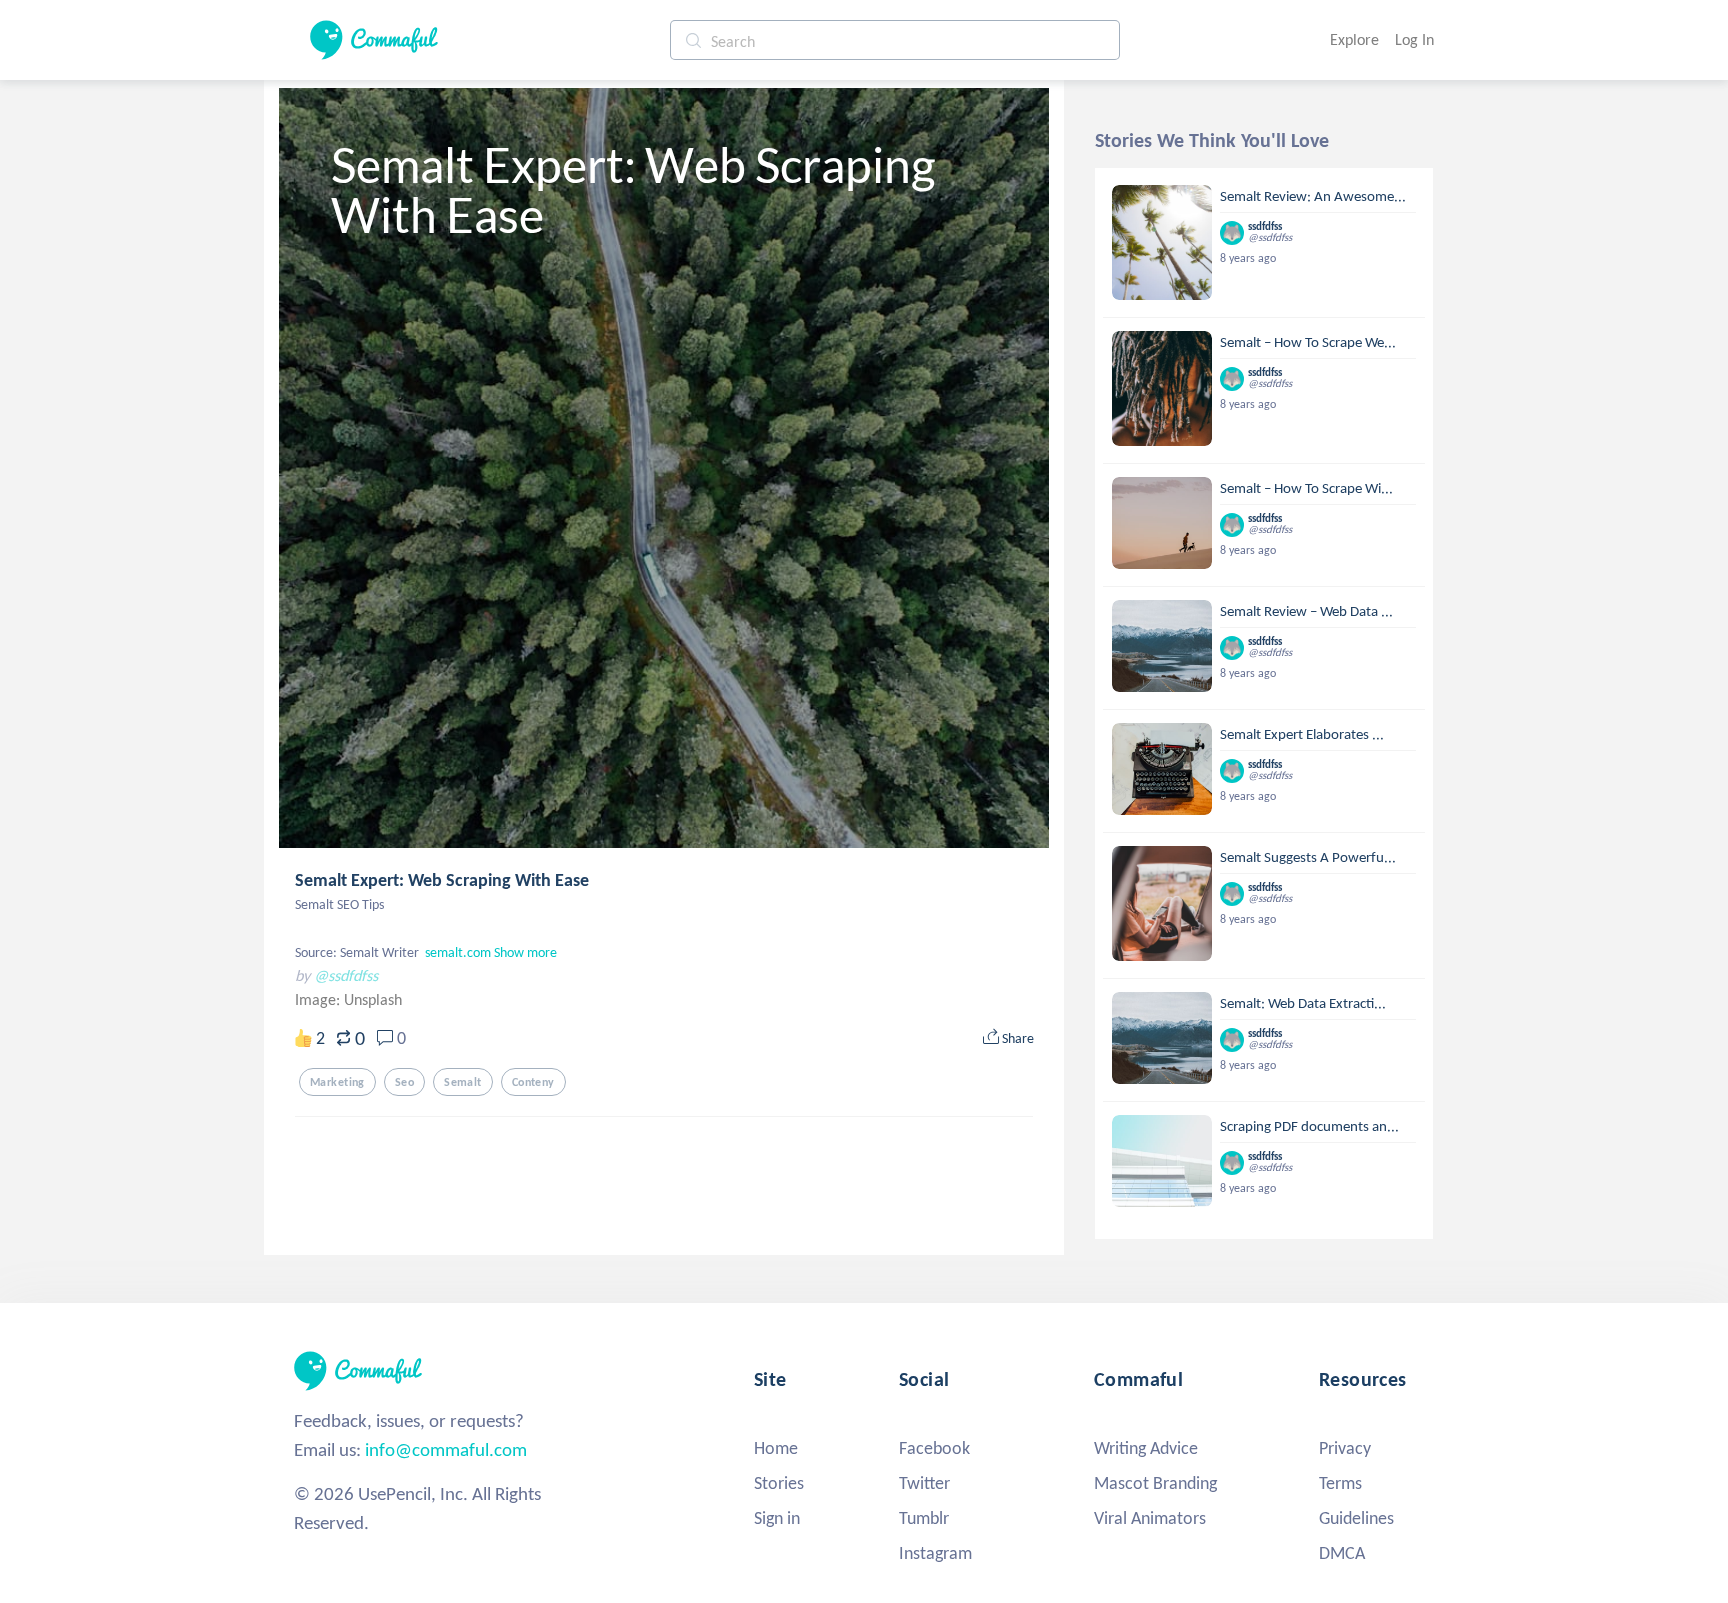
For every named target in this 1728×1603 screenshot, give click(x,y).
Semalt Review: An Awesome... (1313, 196)
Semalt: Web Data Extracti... (1303, 1003)
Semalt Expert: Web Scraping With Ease (442, 880)
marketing (337, 1082)
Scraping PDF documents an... (1309, 1126)
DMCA (1342, 1553)
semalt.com (458, 952)
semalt (463, 1082)
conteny (533, 1082)
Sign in (777, 1518)
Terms (1340, 1483)
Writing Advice (1146, 1448)
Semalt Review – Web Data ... (1306, 611)
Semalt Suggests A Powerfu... (1308, 857)
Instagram (935, 1553)
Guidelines (1356, 1518)
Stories (779, 1483)
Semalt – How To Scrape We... (1308, 342)
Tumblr (924, 1518)
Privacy (1345, 1448)
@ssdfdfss (346, 975)
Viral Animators (1150, 1518)
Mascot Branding (1155, 1483)
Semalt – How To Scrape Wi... (1306, 488)
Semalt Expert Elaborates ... (1302, 734)
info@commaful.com (446, 1449)
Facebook (934, 1448)
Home (776, 1448)
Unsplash (373, 999)
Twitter (924, 1483)
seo (404, 1082)
